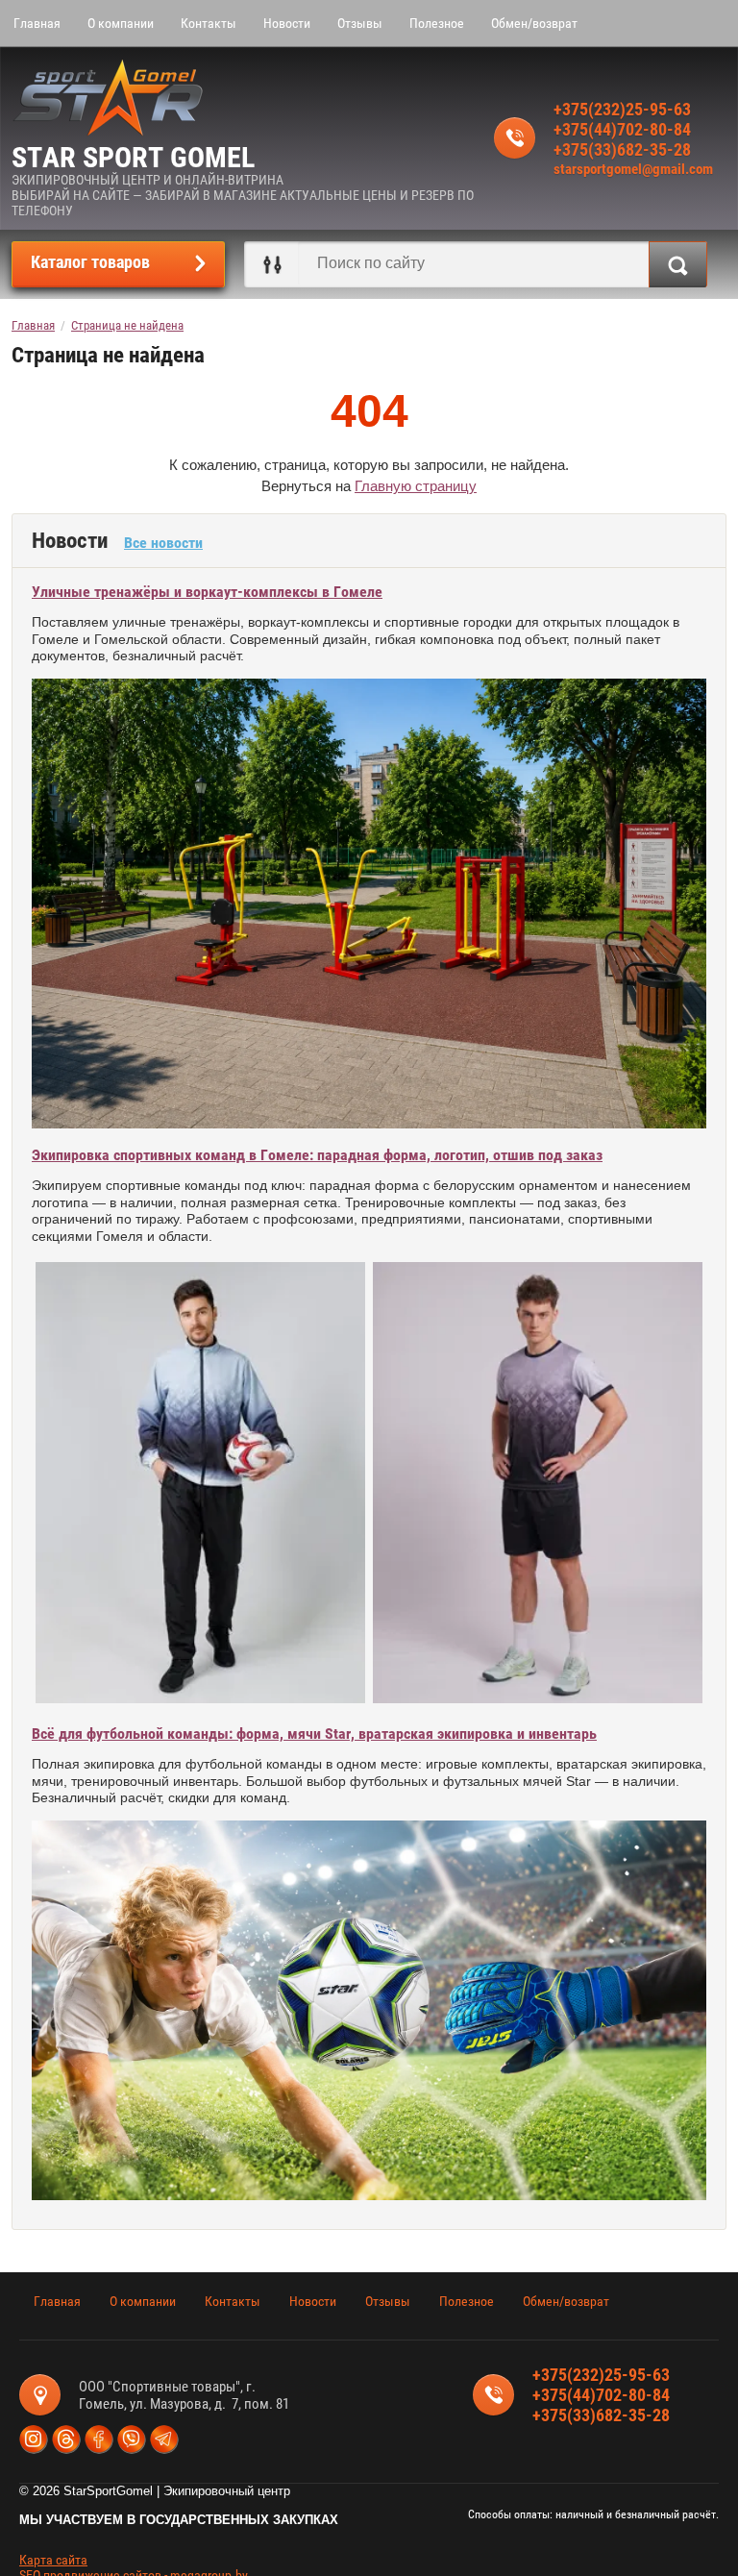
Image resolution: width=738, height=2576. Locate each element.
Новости (287, 23)
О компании (121, 23)
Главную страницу (416, 486)
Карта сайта (53, 2560)
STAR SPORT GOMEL (133, 157)
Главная (37, 23)
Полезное (437, 23)
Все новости (163, 543)
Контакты (209, 23)
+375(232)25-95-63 (622, 109)
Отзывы (360, 23)
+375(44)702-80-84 (622, 129)
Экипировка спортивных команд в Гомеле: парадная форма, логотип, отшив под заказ (317, 1155)
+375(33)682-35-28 (622, 149)
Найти (678, 264)
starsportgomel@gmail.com (633, 169)
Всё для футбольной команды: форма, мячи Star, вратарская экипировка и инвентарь (314, 1734)
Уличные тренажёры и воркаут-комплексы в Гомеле (207, 592)
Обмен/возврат (534, 23)
